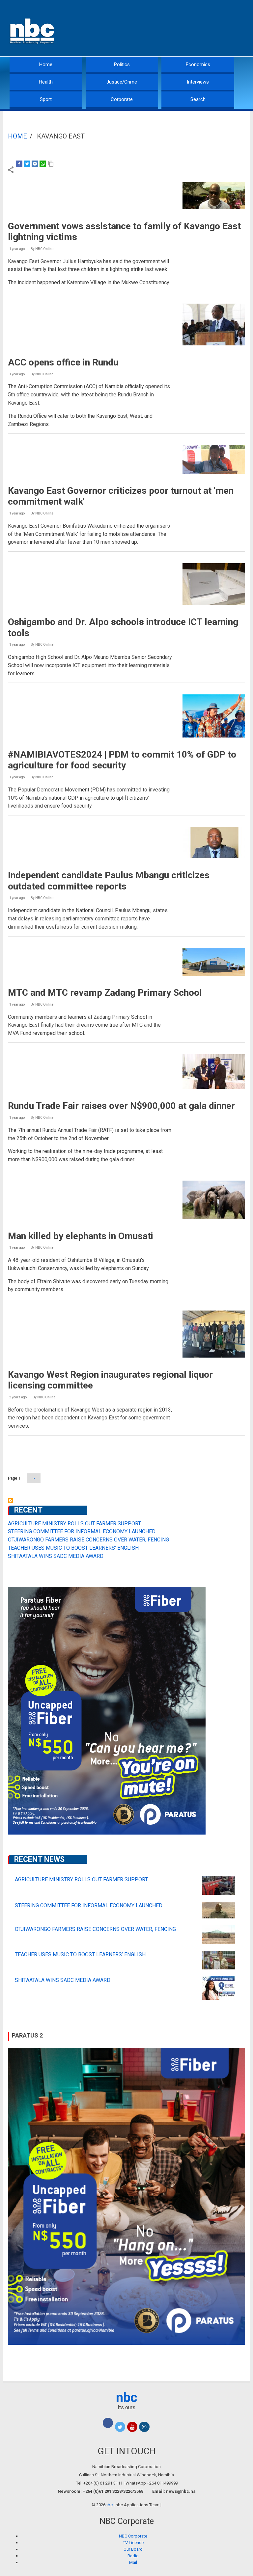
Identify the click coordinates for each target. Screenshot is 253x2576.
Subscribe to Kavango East (11, 1501)
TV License (133, 2543)
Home (46, 64)
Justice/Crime (122, 82)
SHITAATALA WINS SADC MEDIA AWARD (56, 1556)
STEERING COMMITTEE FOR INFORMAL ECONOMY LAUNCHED (82, 1531)
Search (198, 99)
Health (46, 82)
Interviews (198, 82)
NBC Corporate (133, 2536)
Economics (198, 64)
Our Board (133, 2549)
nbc (127, 2398)
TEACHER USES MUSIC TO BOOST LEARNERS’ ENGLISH (73, 1548)
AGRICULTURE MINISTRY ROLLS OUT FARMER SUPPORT (74, 1524)
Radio (133, 2556)
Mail (133, 2562)
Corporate (122, 99)
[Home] (33, 30)
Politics (122, 64)
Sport (46, 99)
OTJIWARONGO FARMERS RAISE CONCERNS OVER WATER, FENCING (88, 1540)
